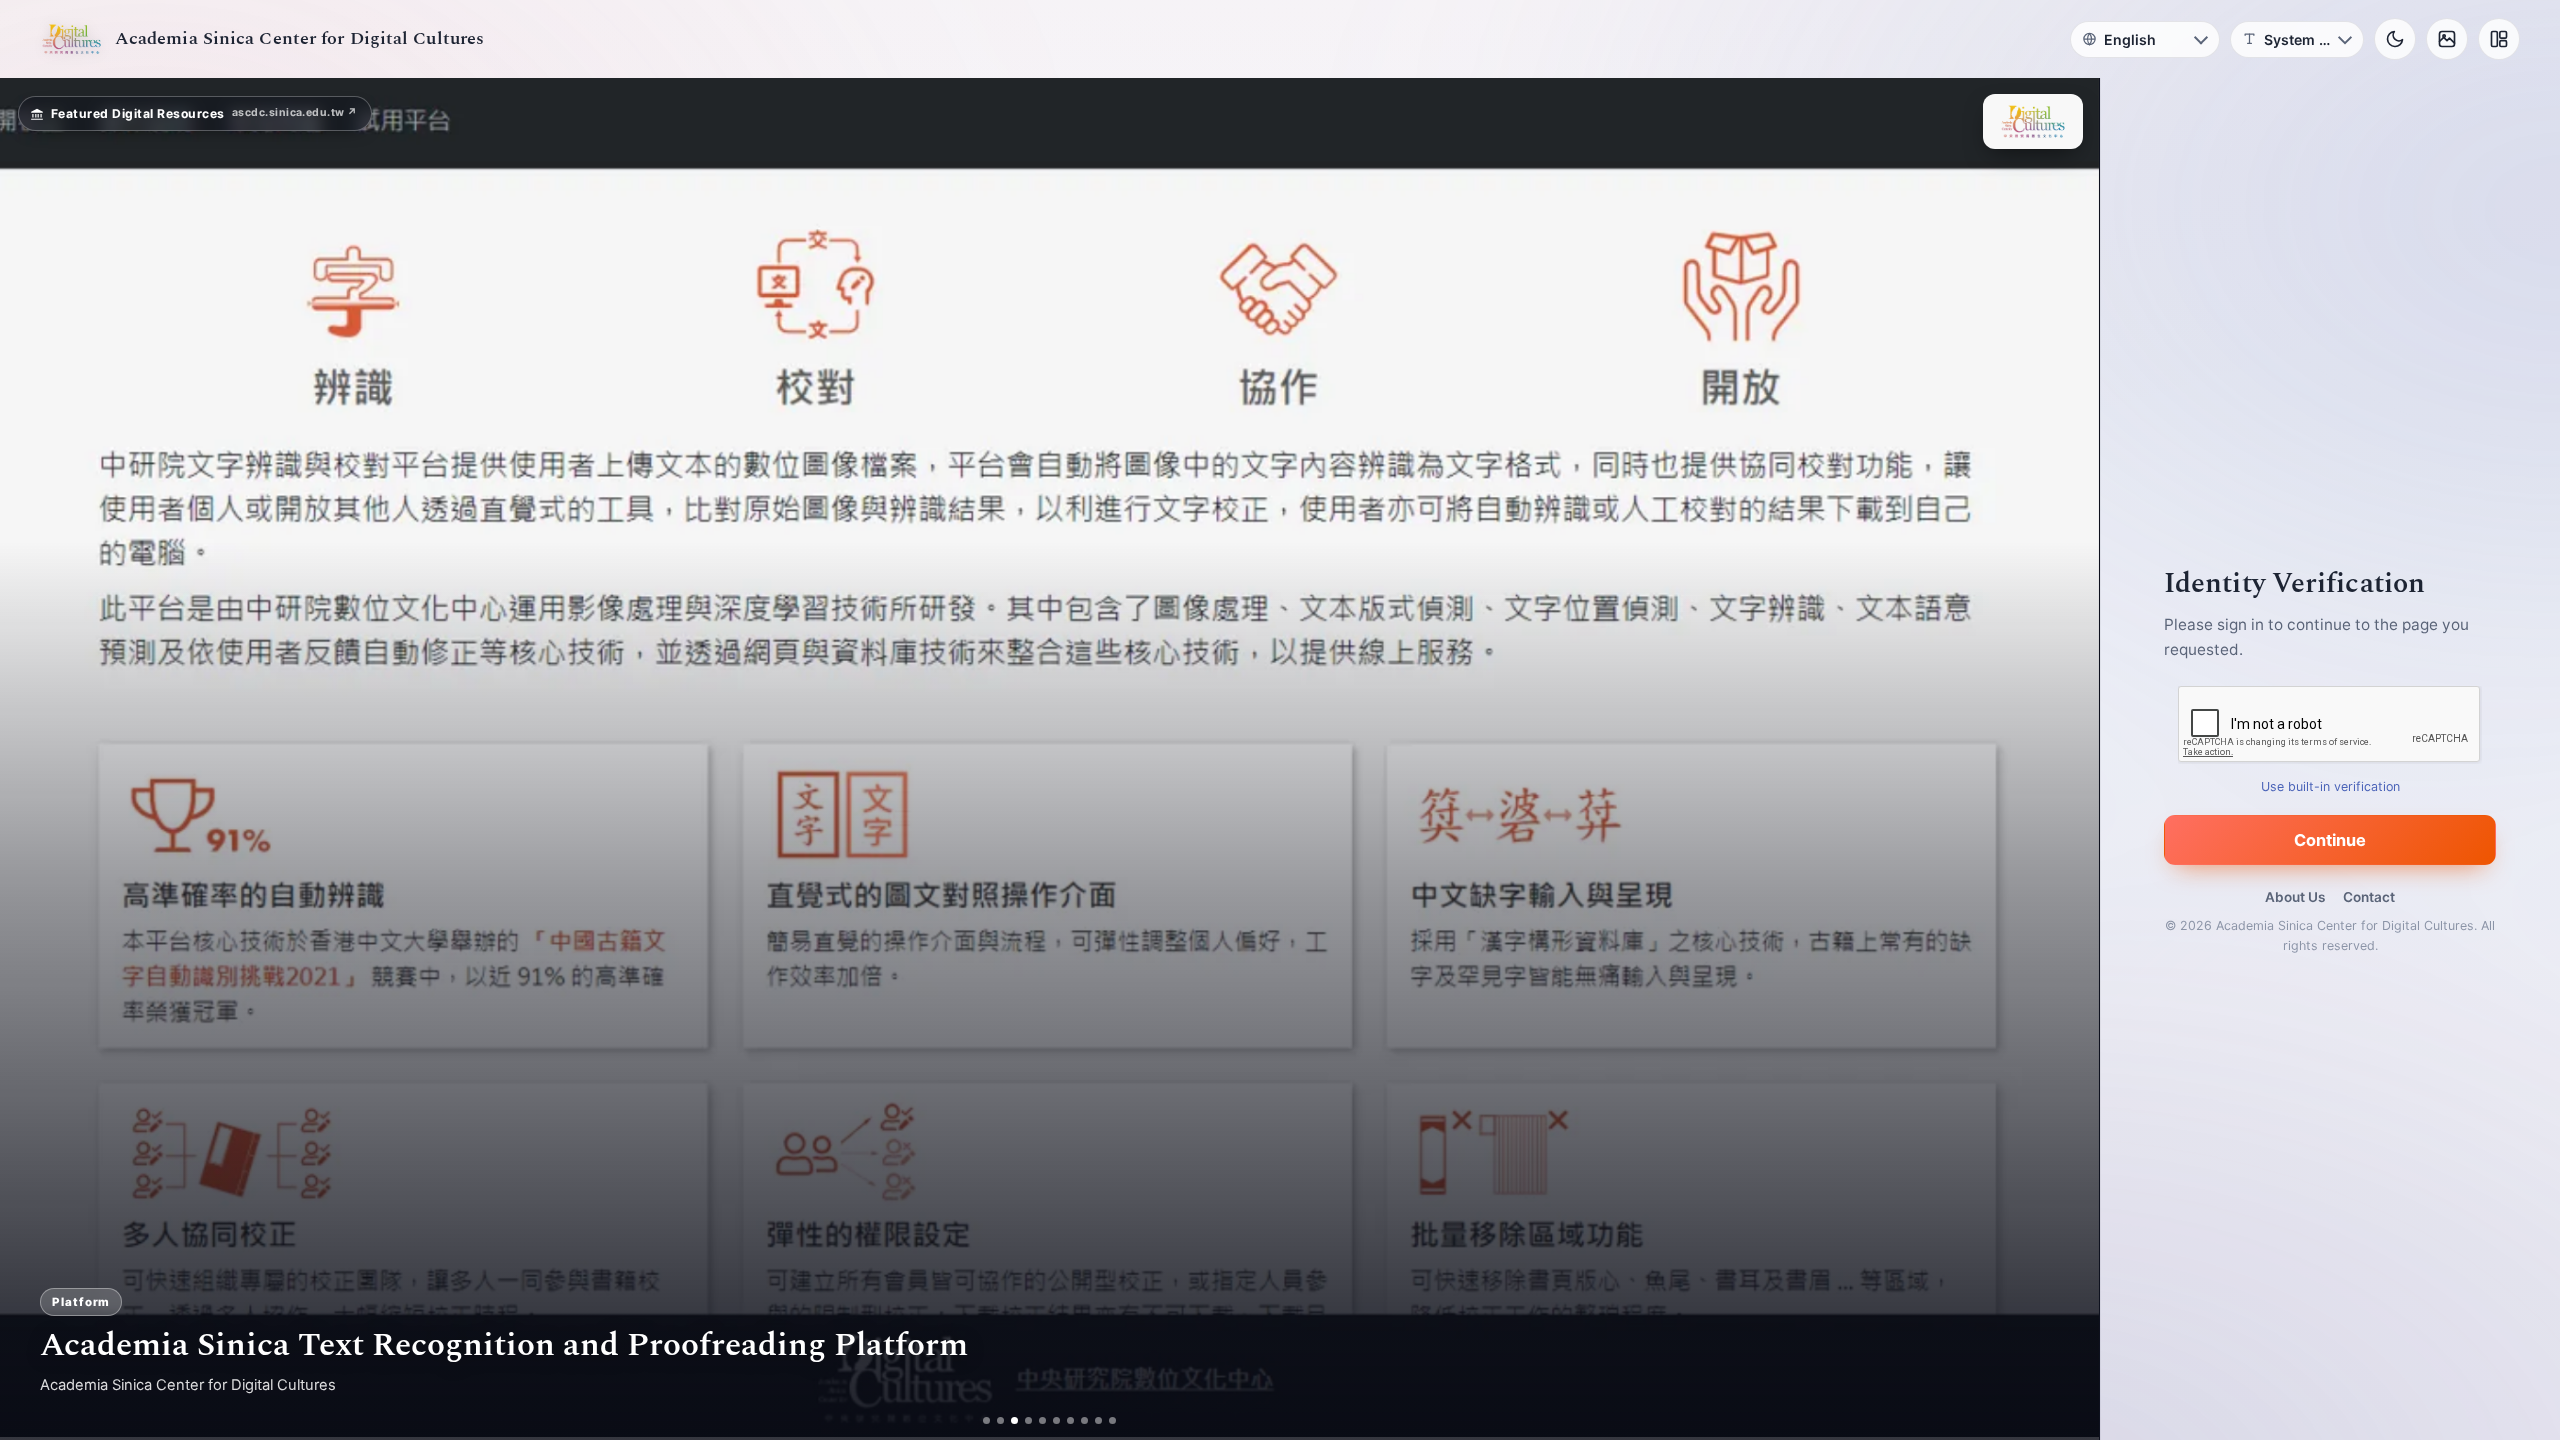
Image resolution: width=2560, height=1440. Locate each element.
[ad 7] (1070, 1420)
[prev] (36, 759)
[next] (2063, 759)
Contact (2369, 897)
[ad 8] (1084, 1420)
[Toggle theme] (2395, 39)
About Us (2295, 897)
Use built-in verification (2330, 786)
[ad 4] (1028, 1420)
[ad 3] (1014, 1420)
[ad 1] (986, 1420)
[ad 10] (1112, 1420)
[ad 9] (1098, 1420)
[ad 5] (1042, 1420)
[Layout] (2499, 39)
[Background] (2447, 39)
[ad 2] (1000, 1420)
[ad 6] (1056, 1420)
